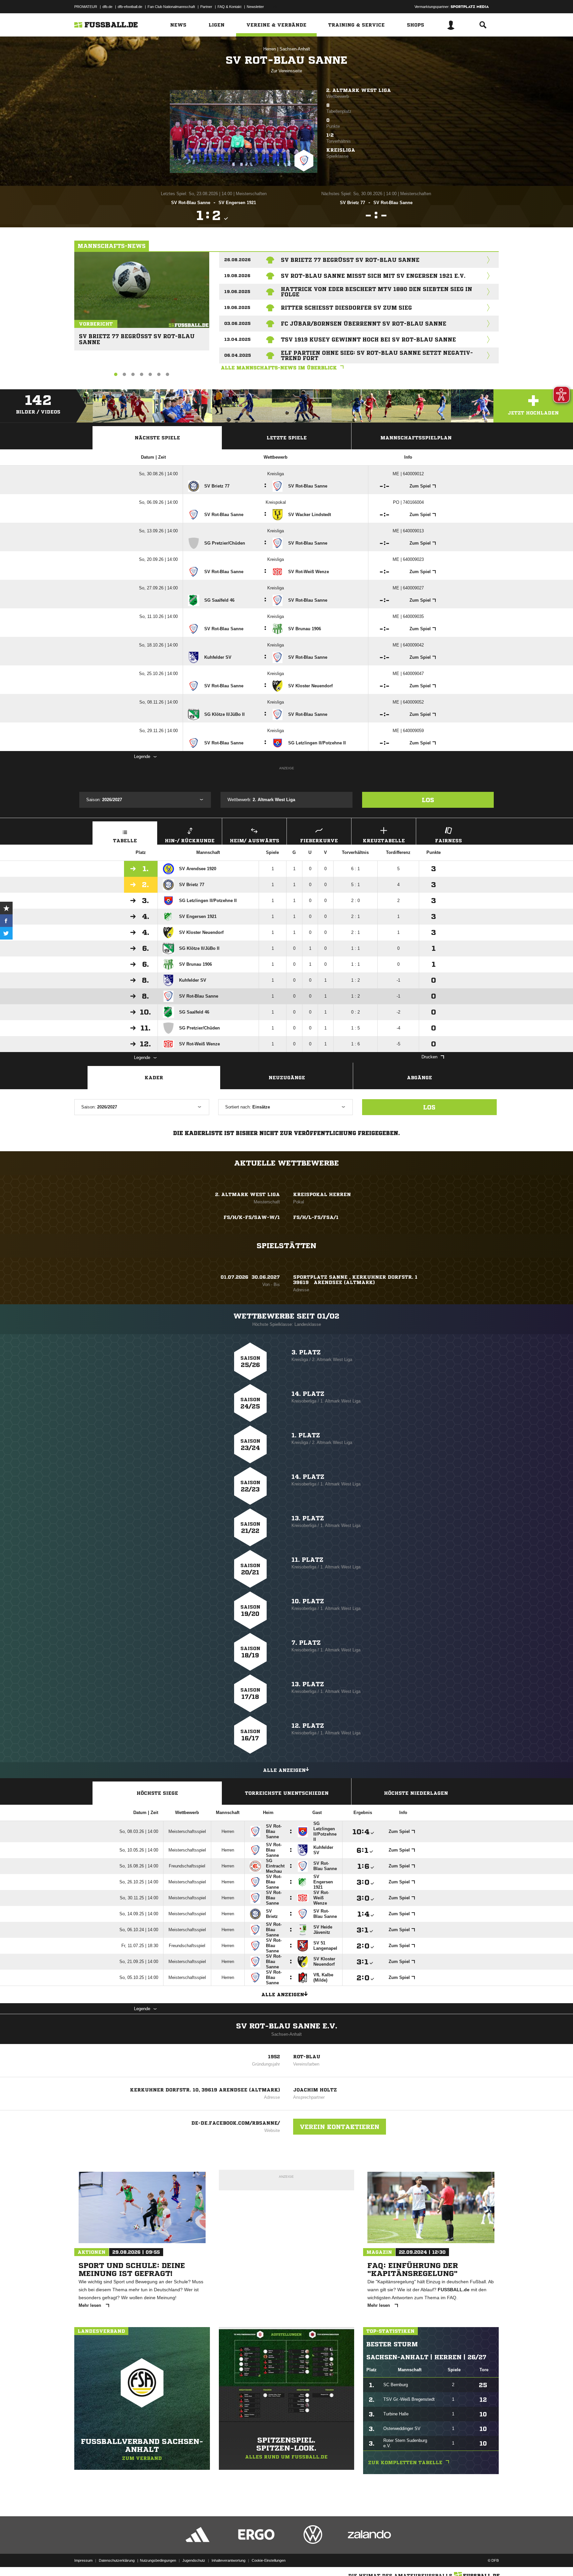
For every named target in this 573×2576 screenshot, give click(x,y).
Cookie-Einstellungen (269, 2560)
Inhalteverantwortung (228, 2560)
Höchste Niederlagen (416, 1793)
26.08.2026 (237, 260)
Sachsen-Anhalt (295, 49)
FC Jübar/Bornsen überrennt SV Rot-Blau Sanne (364, 324)
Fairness (448, 841)
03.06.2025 (237, 323)
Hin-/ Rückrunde (190, 841)
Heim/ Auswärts (255, 841)
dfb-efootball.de (130, 7)
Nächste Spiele (157, 438)
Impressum (83, 2560)
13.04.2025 (237, 339)
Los (428, 800)
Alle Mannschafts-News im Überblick (279, 368)
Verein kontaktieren (340, 2127)
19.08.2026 (237, 276)
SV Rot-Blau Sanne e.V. (287, 2026)
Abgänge (419, 1078)
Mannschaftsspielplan (416, 438)
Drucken (429, 1057)
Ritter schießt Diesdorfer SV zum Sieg (346, 308)
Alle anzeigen (284, 1770)
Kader (154, 1078)
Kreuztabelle (384, 841)
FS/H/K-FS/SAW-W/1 (252, 1217)
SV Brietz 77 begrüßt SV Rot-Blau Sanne (137, 336)
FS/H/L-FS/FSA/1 (316, 1217)
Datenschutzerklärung (117, 2560)
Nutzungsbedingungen (158, 2560)
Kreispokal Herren (322, 1194)
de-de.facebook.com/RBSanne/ (236, 2123)
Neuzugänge (287, 1078)
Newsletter (255, 7)
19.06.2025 (237, 292)
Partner (206, 7)
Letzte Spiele (287, 438)
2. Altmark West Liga (359, 90)
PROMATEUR (86, 7)
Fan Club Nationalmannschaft (171, 7)
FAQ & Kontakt (229, 7)
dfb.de (107, 7)
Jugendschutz (194, 2560)
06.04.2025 (238, 355)
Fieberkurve (319, 841)
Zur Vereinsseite (286, 71)
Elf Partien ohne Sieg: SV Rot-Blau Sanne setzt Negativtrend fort (377, 355)
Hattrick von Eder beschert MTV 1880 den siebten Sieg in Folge (377, 292)
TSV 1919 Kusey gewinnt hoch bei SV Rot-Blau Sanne (368, 340)
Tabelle (125, 841)
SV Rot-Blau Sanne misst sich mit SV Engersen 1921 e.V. (373, 276)
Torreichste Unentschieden (287, 1793)
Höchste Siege (157, 1793)
